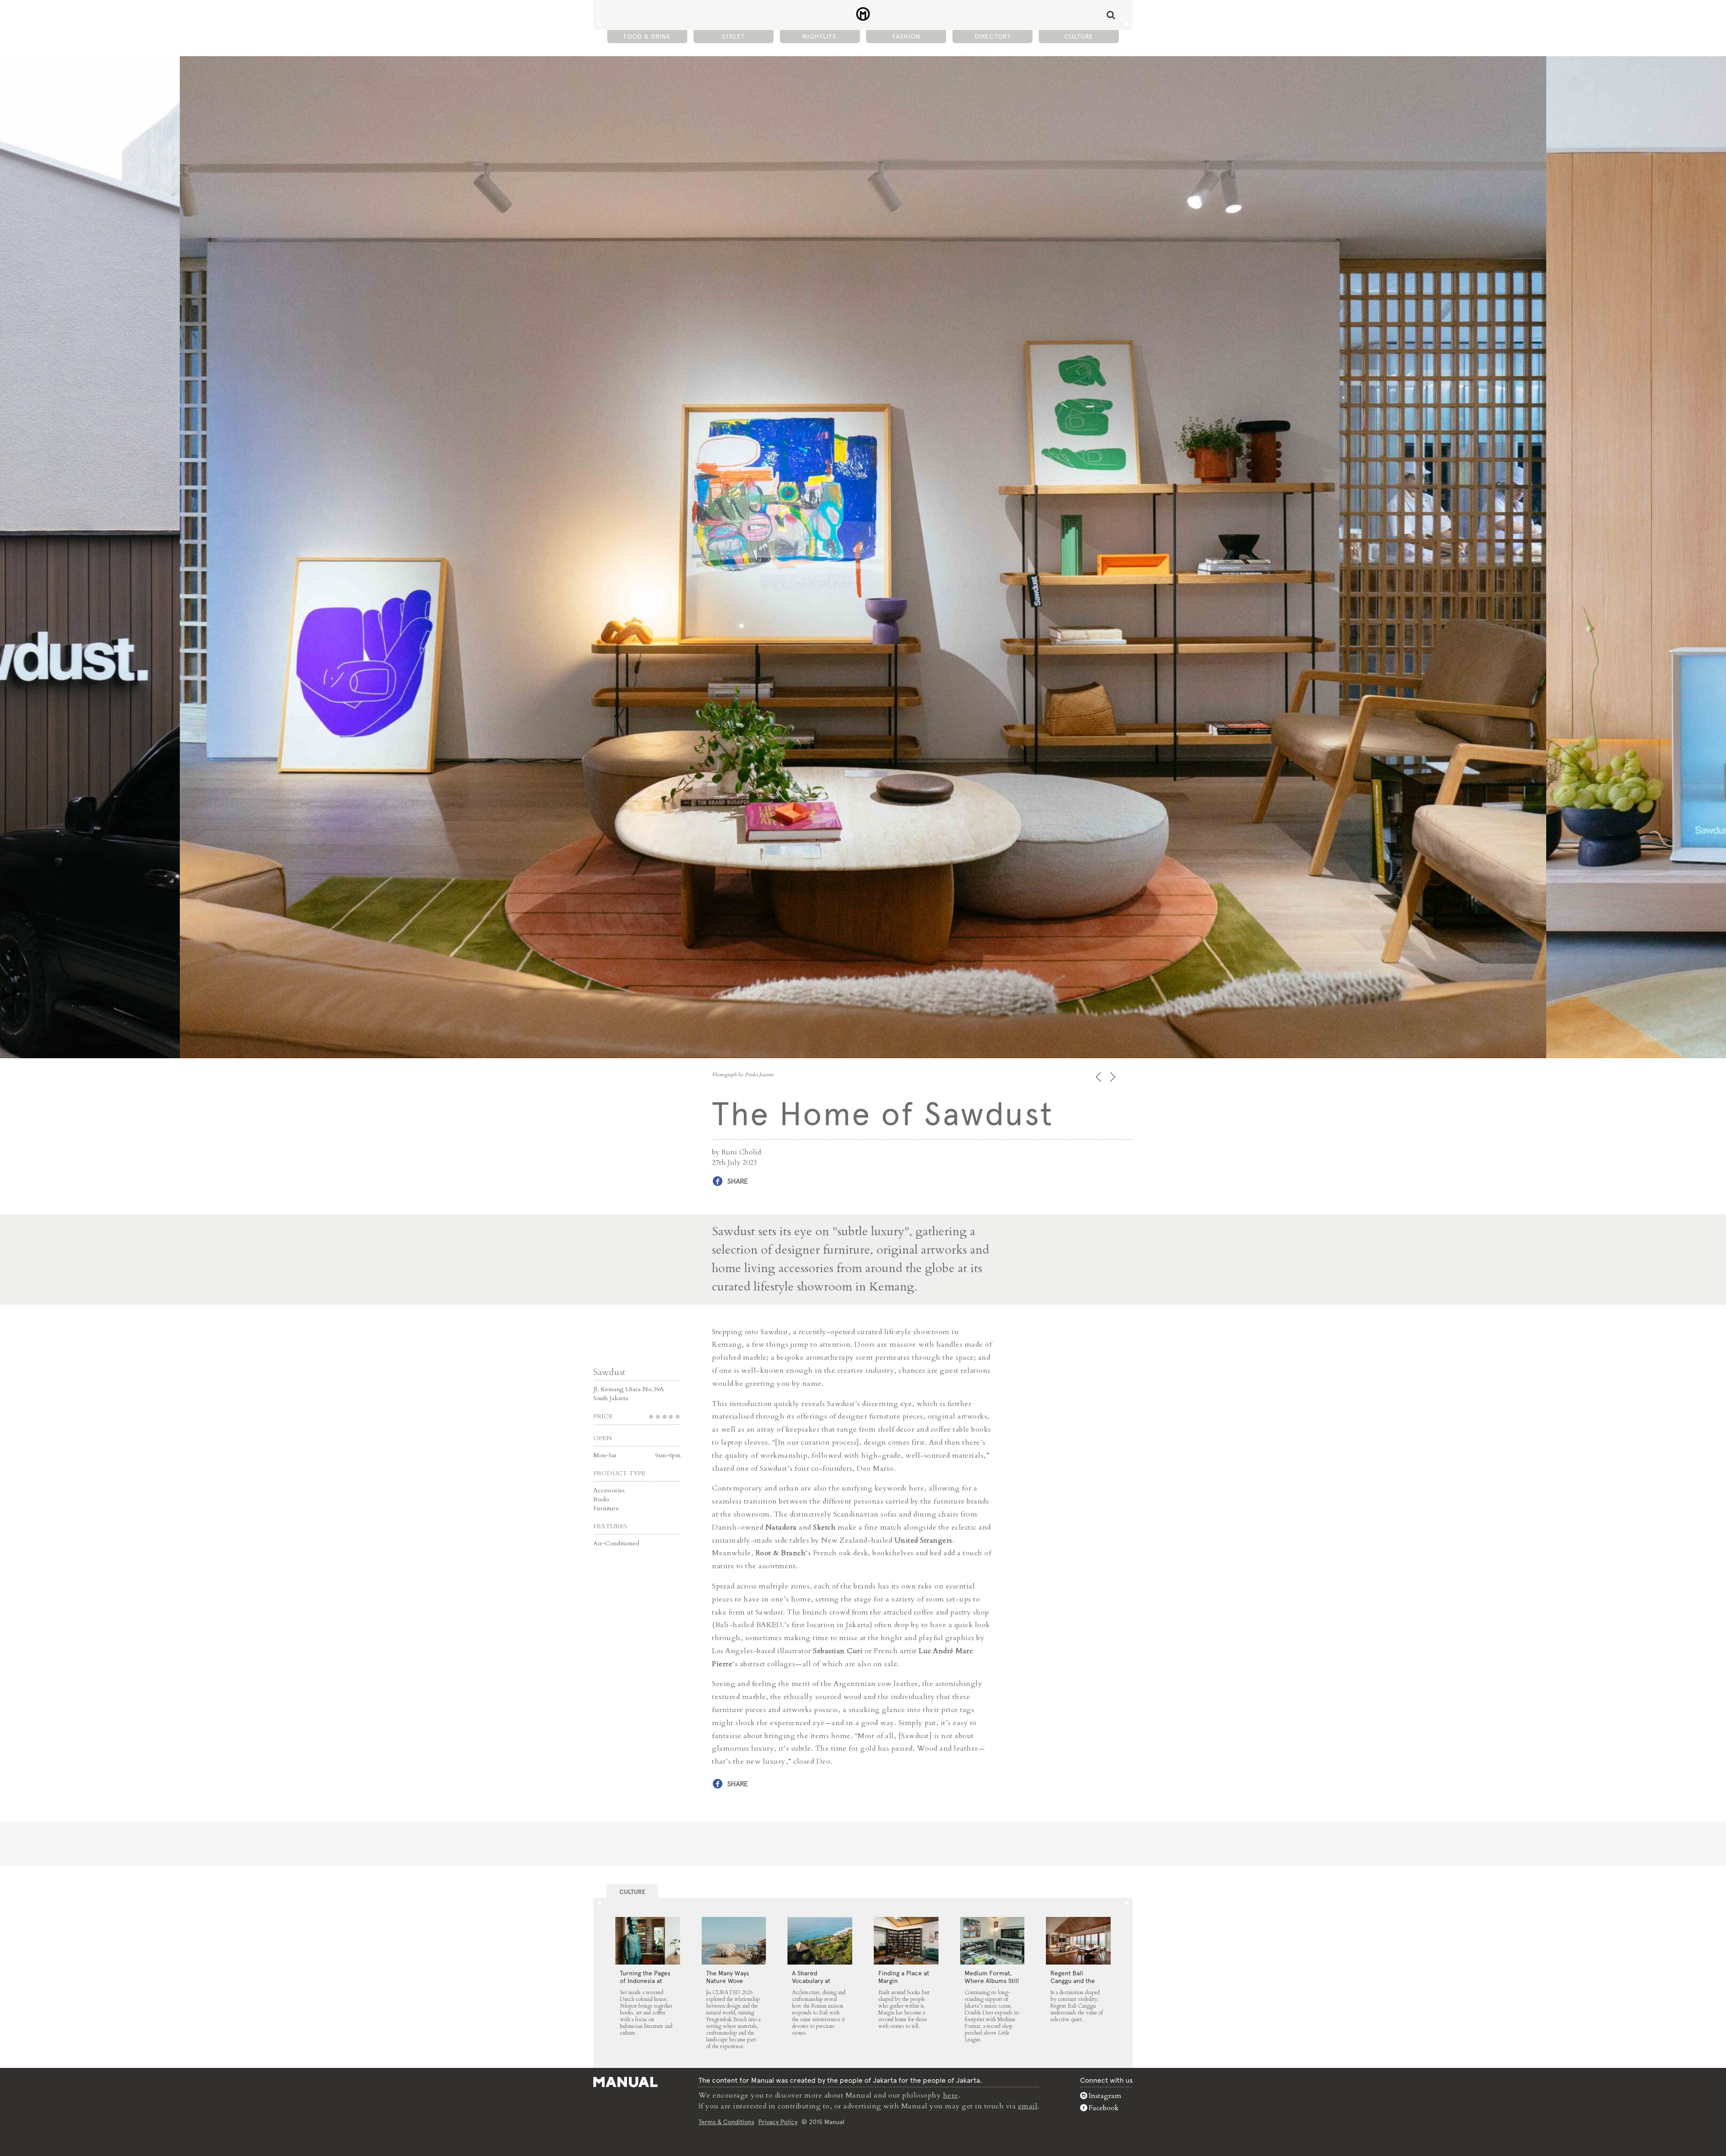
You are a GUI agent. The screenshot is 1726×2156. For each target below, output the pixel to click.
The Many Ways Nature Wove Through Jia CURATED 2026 (728, 1985)
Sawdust (609, 1372)
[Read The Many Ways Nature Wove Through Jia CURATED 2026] (734, 1941)
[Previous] (1099, 1077)
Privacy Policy (778, 2122)
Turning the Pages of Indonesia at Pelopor (645, 1981)
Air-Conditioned (616, 1543)
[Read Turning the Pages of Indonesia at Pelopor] (648, 1941)
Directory (993, 36)
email (1028, 2106)
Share (738, 1181)
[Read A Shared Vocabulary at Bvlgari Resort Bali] (820, 1941)
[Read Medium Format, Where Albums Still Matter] (992, 1941)
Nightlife (820, 36)
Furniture (606, 1508)
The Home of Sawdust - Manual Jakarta (863, 14)
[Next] (1114, 1077)
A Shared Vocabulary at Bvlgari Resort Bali (818, 1981)
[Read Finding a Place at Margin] (906, 1941)
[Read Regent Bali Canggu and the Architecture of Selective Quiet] (1078, 1941)
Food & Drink (647, 36)
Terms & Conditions (726, 2122)
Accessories (609, 1490)
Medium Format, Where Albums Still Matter (992, 1981)
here (951, 2095)
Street (733, 36)
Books (601, 1499)
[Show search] (1111, 15)
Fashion (906, 36)
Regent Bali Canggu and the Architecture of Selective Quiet (1073, 1985)
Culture (1079, 36)
